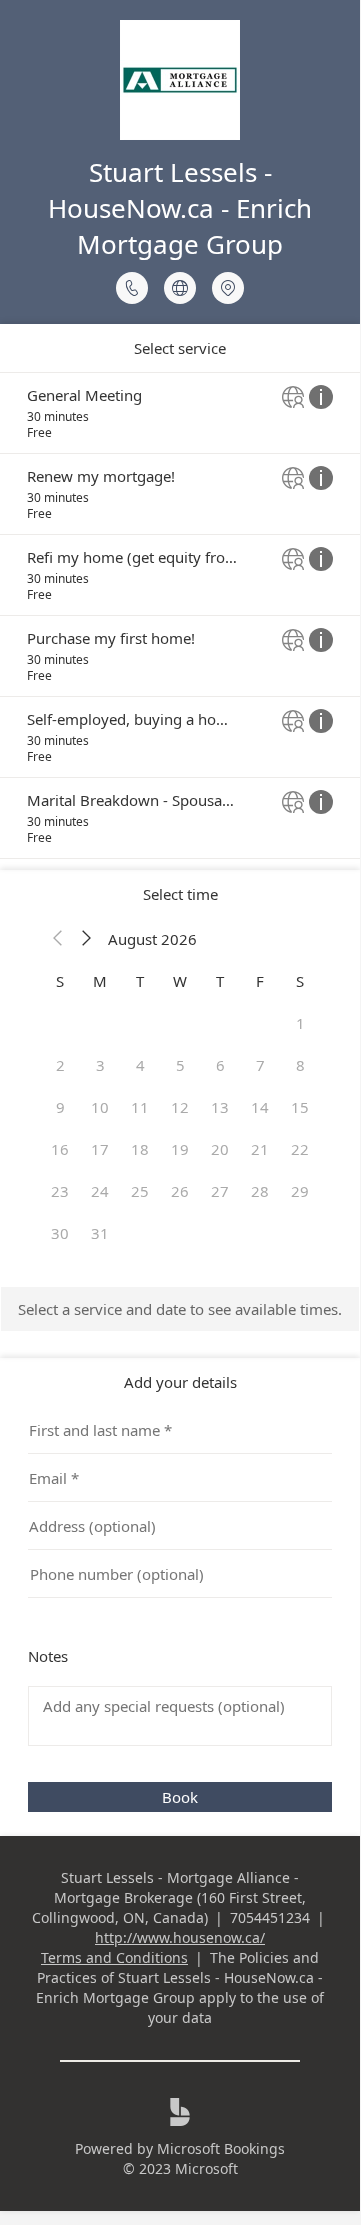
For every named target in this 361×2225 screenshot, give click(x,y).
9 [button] (60, 1107)
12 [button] (180, 1107)
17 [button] (100, 1149)
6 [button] (220, 1065)
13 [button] (220, 1107)
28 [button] (260, 1191)
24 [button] (100, 1191)
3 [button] (100, 1065)
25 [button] (140, 1191)
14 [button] (260, 1107)
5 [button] (180, 1065)
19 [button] (180, 1149)
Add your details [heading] (180, 1382)
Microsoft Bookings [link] (221, 2148)
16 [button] (60, 1149)
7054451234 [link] (270, 1917)
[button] (58, 939)
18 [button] (140, 1149)
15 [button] (300, 1107)
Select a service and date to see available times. (180, 1309)
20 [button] (220, 1149)
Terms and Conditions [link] (114, 1957)
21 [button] (260, 1149)
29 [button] (300, 1191)
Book (180, 1797)
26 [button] (180, 1191)
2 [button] (60, 1065)
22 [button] (300, 1149)
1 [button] (300, 1023)
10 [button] (100, 1107)
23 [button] (60, 1191)
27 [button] (220, 1191)
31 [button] (100, 1233)
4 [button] (140, 1065)
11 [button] (140, 1107)
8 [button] (300, 1065)
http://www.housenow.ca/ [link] (180, 1937)
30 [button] (60, 1233)
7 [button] (260, 1065)
